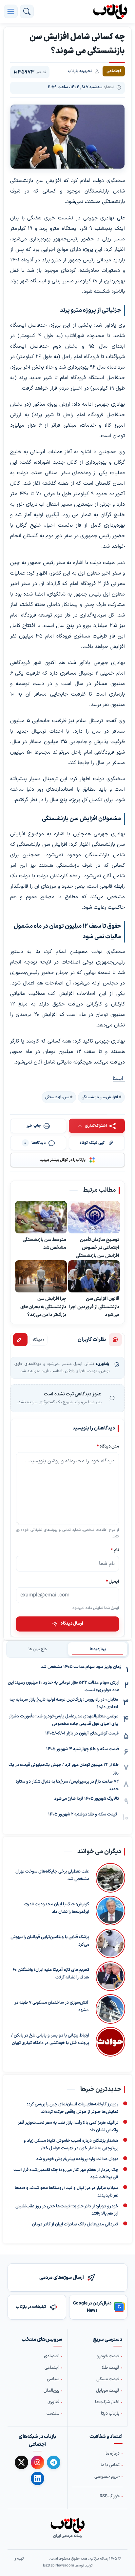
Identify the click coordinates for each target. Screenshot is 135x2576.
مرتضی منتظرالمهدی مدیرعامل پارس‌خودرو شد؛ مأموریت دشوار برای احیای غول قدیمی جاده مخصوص (64, 1720)
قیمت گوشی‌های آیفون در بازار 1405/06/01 (82, 1734)
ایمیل (112, 1581)
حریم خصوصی (107, 2476)
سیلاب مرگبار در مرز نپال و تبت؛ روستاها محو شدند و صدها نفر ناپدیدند (67, 2192)
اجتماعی (52, 2368)
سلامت (53, 2414)
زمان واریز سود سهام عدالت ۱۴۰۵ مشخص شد (81, 1667)
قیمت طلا (111, 2368)
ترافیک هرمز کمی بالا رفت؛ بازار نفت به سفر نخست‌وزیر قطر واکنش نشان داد (68, 2127)
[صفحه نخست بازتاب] (67, 2525)
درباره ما (113, 2453)
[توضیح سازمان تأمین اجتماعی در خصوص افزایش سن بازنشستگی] (94, 1217)
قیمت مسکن (108, 2379)
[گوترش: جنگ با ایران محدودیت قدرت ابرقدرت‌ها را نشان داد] (110, 1911)
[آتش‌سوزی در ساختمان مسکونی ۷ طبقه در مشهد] (110, 2009)
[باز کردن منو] (11, 11)
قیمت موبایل (108, 2391)
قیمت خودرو (108, 2356)
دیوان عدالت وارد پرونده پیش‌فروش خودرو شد (77, 2159)
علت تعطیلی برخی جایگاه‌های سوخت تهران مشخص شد (52, 1875)
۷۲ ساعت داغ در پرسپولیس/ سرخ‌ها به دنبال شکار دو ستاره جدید (67, 1785)
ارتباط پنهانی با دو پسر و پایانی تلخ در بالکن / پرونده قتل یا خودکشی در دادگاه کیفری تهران (50, 2039)
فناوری (53, 2402)
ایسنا (119, 1079)
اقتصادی (52, 2356)
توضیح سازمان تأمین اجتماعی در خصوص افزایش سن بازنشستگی (97, 1247)
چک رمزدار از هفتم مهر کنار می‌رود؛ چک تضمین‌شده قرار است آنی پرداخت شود (66, 2174)
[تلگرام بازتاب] (54, 2462)
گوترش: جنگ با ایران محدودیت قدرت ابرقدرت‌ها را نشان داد (57, 1908)
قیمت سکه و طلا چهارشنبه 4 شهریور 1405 (83, 1749)
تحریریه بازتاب (80, 71)
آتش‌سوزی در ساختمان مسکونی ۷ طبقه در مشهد (51, 2007)
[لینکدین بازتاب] (38, 2478)
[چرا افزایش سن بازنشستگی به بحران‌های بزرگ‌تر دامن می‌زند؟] (41, 1276)
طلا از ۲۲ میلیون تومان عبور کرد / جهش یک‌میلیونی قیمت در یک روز (64, 1769)
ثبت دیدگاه (20, 1340)
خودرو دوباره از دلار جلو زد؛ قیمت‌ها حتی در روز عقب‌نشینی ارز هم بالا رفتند (67, 2210)
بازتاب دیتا (110, 2414)
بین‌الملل (51, 2391)
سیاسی (53, 2379)
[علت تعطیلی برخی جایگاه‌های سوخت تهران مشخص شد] (110, 1878)
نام (115, 1550)
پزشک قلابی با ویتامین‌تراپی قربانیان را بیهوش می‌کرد (50, 1941)
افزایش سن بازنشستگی (100, 1097)
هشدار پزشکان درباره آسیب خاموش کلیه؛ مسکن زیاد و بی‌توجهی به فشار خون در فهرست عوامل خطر (71, 2145)
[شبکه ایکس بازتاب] (21, 2462)
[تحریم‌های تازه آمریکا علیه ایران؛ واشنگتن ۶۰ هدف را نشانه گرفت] (110, 1976)
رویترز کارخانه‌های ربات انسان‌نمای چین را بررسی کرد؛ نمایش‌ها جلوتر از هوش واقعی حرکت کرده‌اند (73, 2108)
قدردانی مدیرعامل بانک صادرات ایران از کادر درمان (75, 2224)
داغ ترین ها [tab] (38, 1649)
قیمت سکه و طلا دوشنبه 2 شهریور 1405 (83, 1815)
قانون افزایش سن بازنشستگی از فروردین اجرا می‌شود (94, 1307)
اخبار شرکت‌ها (107, 2402)
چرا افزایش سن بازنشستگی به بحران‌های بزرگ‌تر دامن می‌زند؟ (43, 1307)
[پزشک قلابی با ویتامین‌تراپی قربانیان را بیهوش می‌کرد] (110, 1943)
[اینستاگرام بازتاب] (38, 2462)
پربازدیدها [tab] (98, 1649)
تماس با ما (110, 2465)
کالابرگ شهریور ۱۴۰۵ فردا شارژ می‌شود (87, 1799)
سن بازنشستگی (57, 1097)
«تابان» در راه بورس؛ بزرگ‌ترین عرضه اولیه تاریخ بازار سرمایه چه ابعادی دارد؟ (64, 1704)
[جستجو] (27, 11)
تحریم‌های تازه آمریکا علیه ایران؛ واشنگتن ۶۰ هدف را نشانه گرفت (51, 1974)
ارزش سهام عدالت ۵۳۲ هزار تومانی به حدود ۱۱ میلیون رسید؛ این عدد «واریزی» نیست (64, 1686)
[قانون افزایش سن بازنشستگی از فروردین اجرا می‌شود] (94, 1276)
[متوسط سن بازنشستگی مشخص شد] (41, 1217)
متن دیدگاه (108, 1446)
